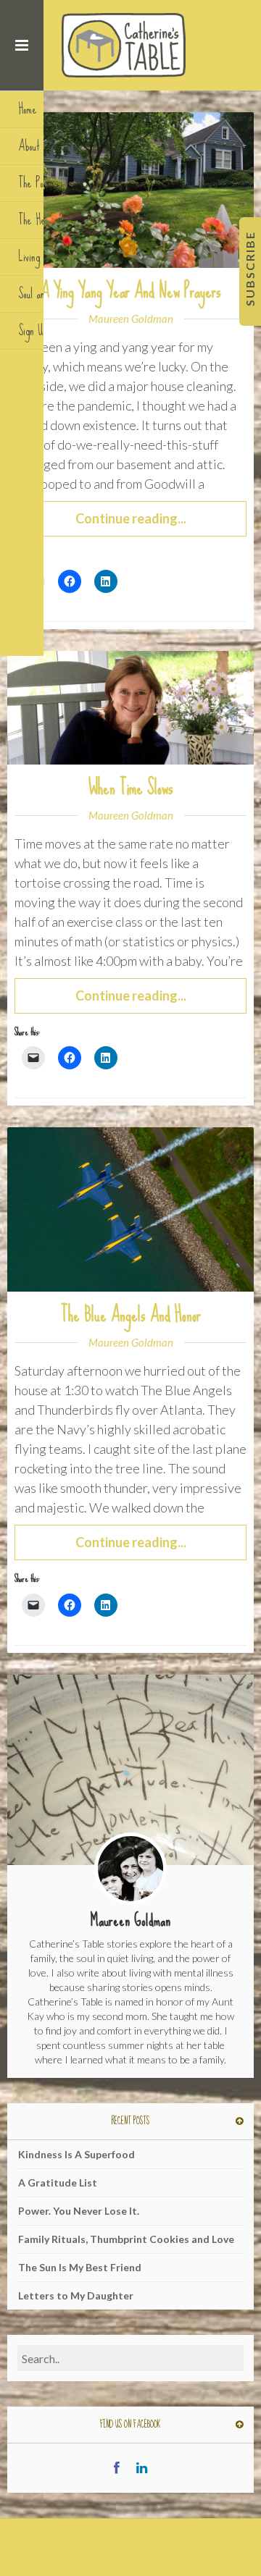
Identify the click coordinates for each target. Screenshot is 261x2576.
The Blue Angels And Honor (131, 1315)
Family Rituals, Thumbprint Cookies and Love (126, 2239)
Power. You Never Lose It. (79, 2211)
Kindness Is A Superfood (76, 2154)
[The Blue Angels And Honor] (130, 1208)
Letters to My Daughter (76, 2295)
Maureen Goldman (131, 319)
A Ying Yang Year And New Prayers (131, 291)
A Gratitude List (58, 2183)
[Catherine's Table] (125, 45)
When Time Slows (131, 788)
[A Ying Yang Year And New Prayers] (130, 189)
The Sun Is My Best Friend (80, 2267)
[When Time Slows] (130, 706)
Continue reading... (131, 518)
